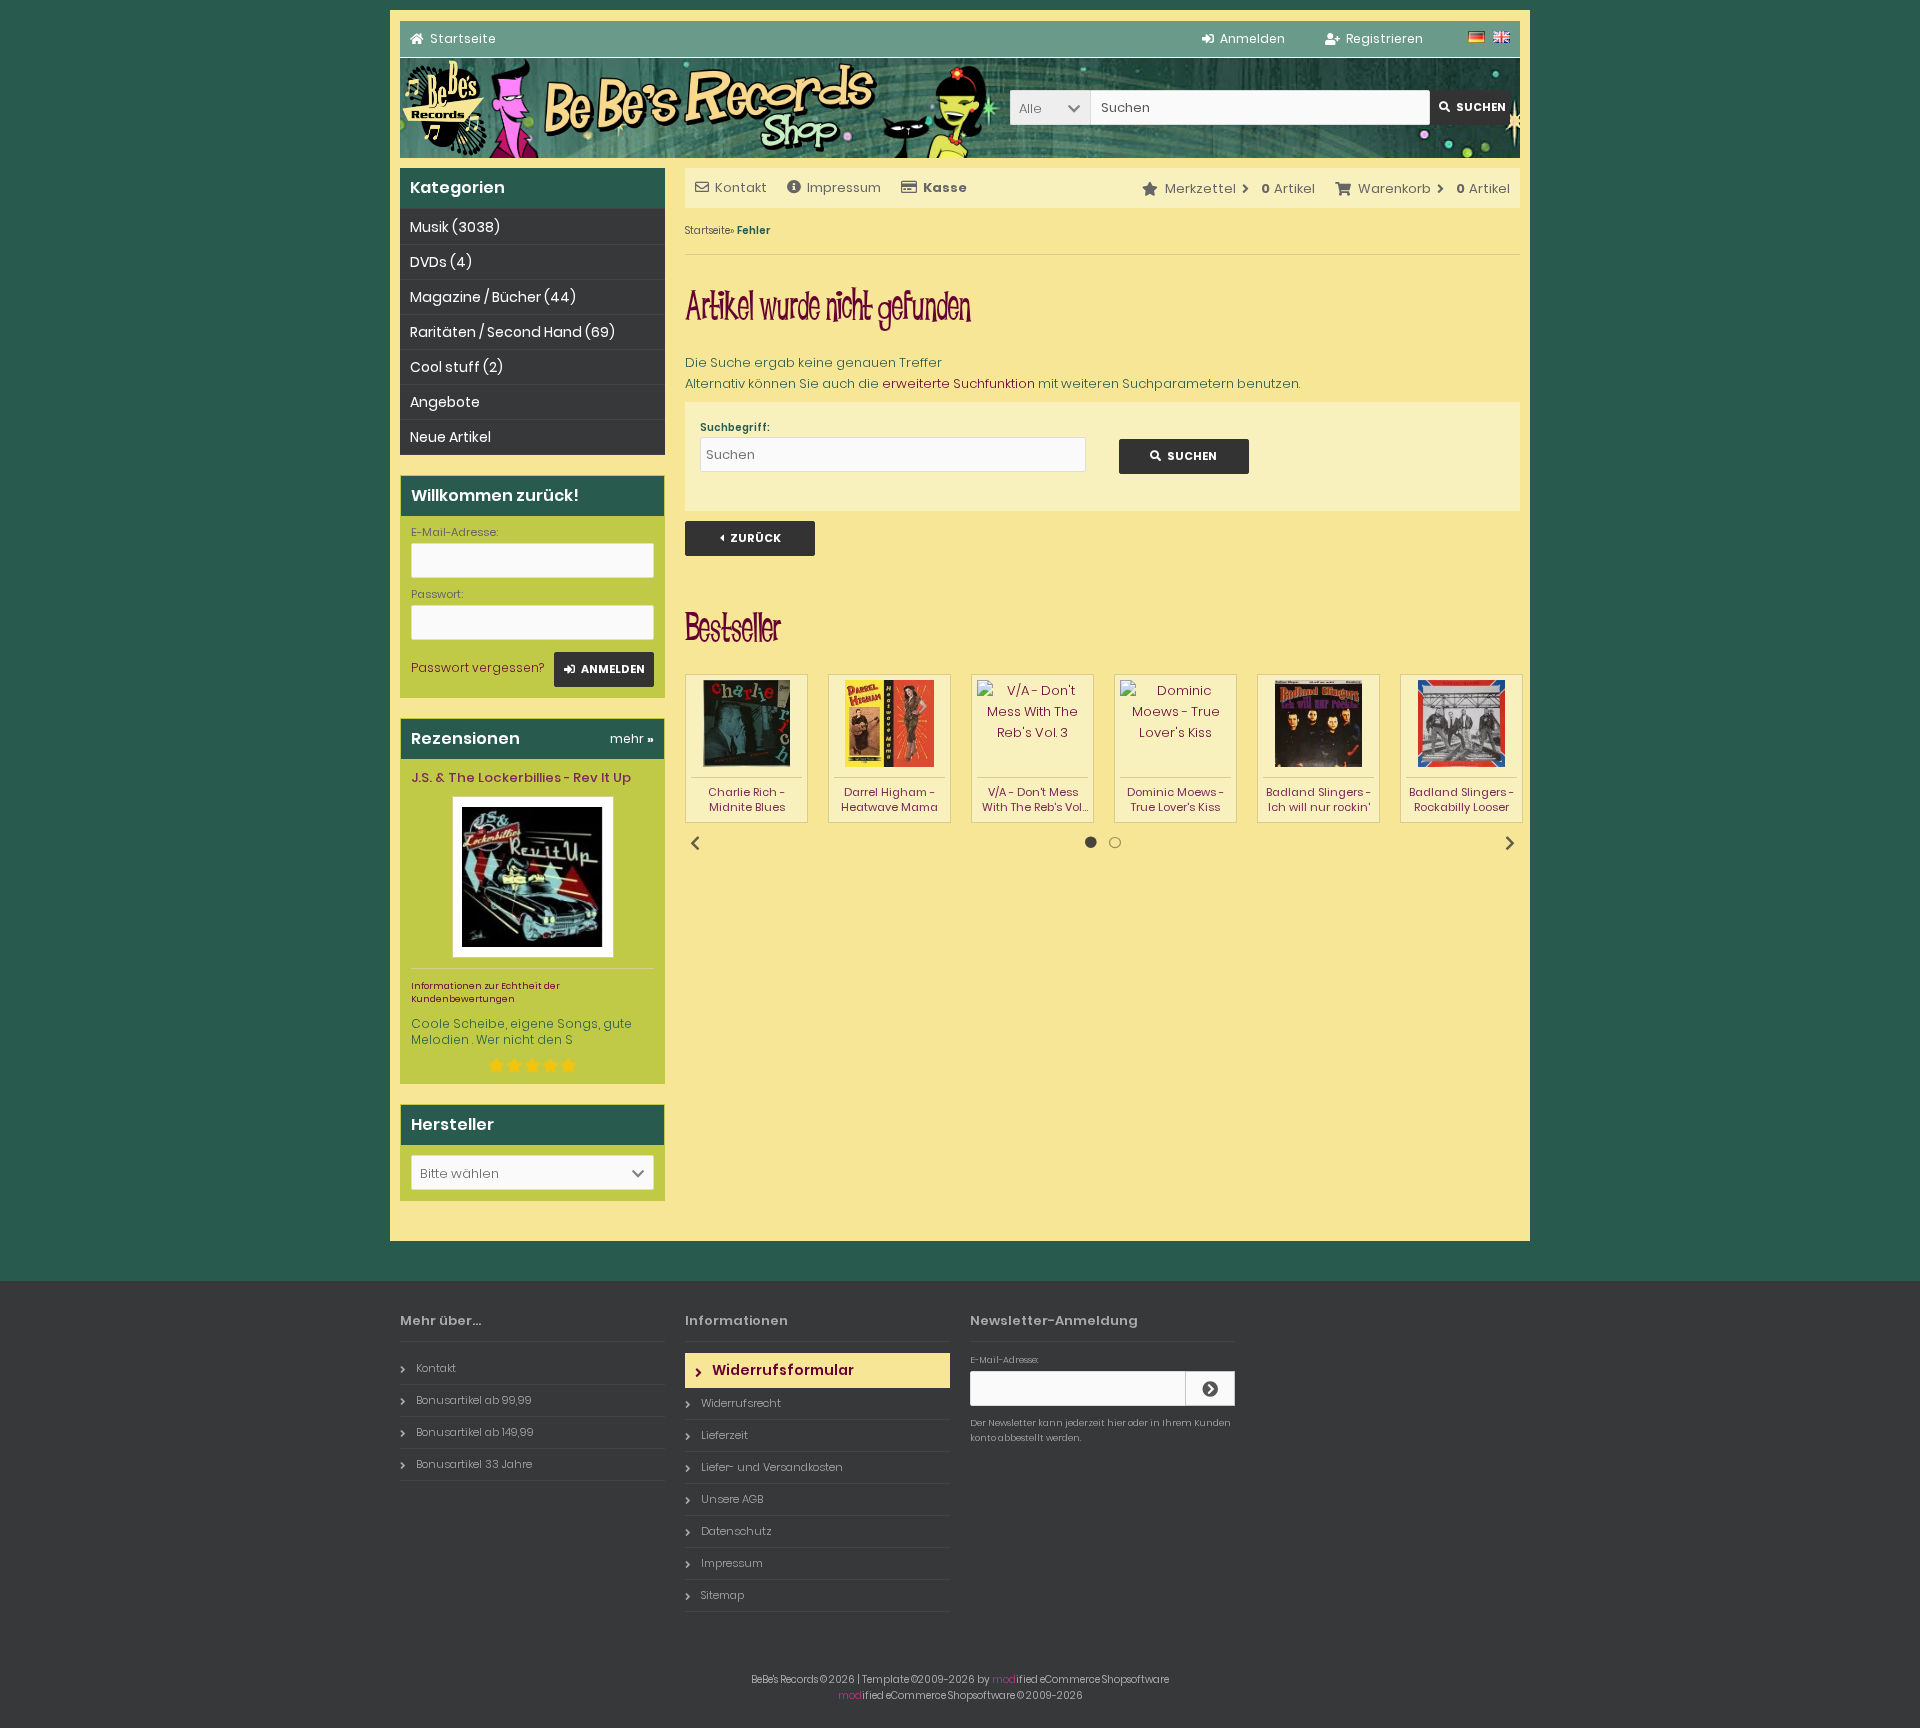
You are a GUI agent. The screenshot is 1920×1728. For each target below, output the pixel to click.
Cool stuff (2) (456, 367)
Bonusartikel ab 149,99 (475, 1432)
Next (1510, 843)
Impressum (844, 187)
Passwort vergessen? (477, 667)
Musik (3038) (455, 227)
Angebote (445, 402)
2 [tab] (1115, 843)
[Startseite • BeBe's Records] (444, 153)
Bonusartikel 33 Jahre (474, 1464)
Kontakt (741, 187)
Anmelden (604, 669)
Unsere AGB (732, 1499)
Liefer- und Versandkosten (772, 1467)
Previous (695, 843)
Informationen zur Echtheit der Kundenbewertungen (485, 992)
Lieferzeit (724, 1435)
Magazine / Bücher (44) (493, 297)
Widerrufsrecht (741, 1403)
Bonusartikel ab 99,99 (474, 1400)
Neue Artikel (450, 437)
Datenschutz (736, 1531)
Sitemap (722, 1595)
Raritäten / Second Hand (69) (512, 332)
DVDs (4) (441, 262)
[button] (1050, 107)
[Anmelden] (1210, 1388)
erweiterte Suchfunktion (958, 383)
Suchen (1470, 107)
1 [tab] (1091, 843)
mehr (632, 738)
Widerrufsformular (783, 1370)
